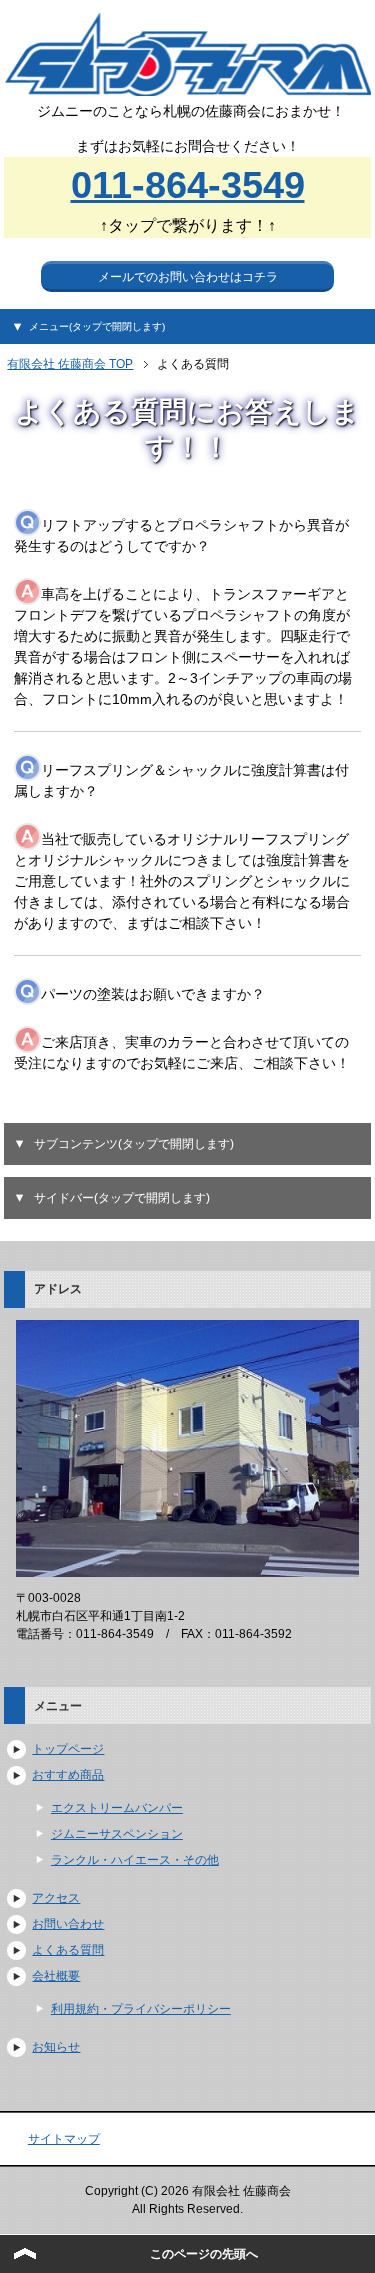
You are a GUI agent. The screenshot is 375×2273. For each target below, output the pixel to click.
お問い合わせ (68, 1924)
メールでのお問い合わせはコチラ (188, 277)
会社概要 (56, 1976)
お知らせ (56, 2047)
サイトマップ (64, 2139)
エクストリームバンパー (117, 1808)
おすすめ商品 (68, 1775)
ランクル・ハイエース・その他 (135, 1860)
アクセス (56, 1898)
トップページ (68, 1749)
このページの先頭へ (204, 2254)
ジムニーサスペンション (117, 1834)
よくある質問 (68, 1950)
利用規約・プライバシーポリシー (141, 2009)
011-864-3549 (188, 185)
